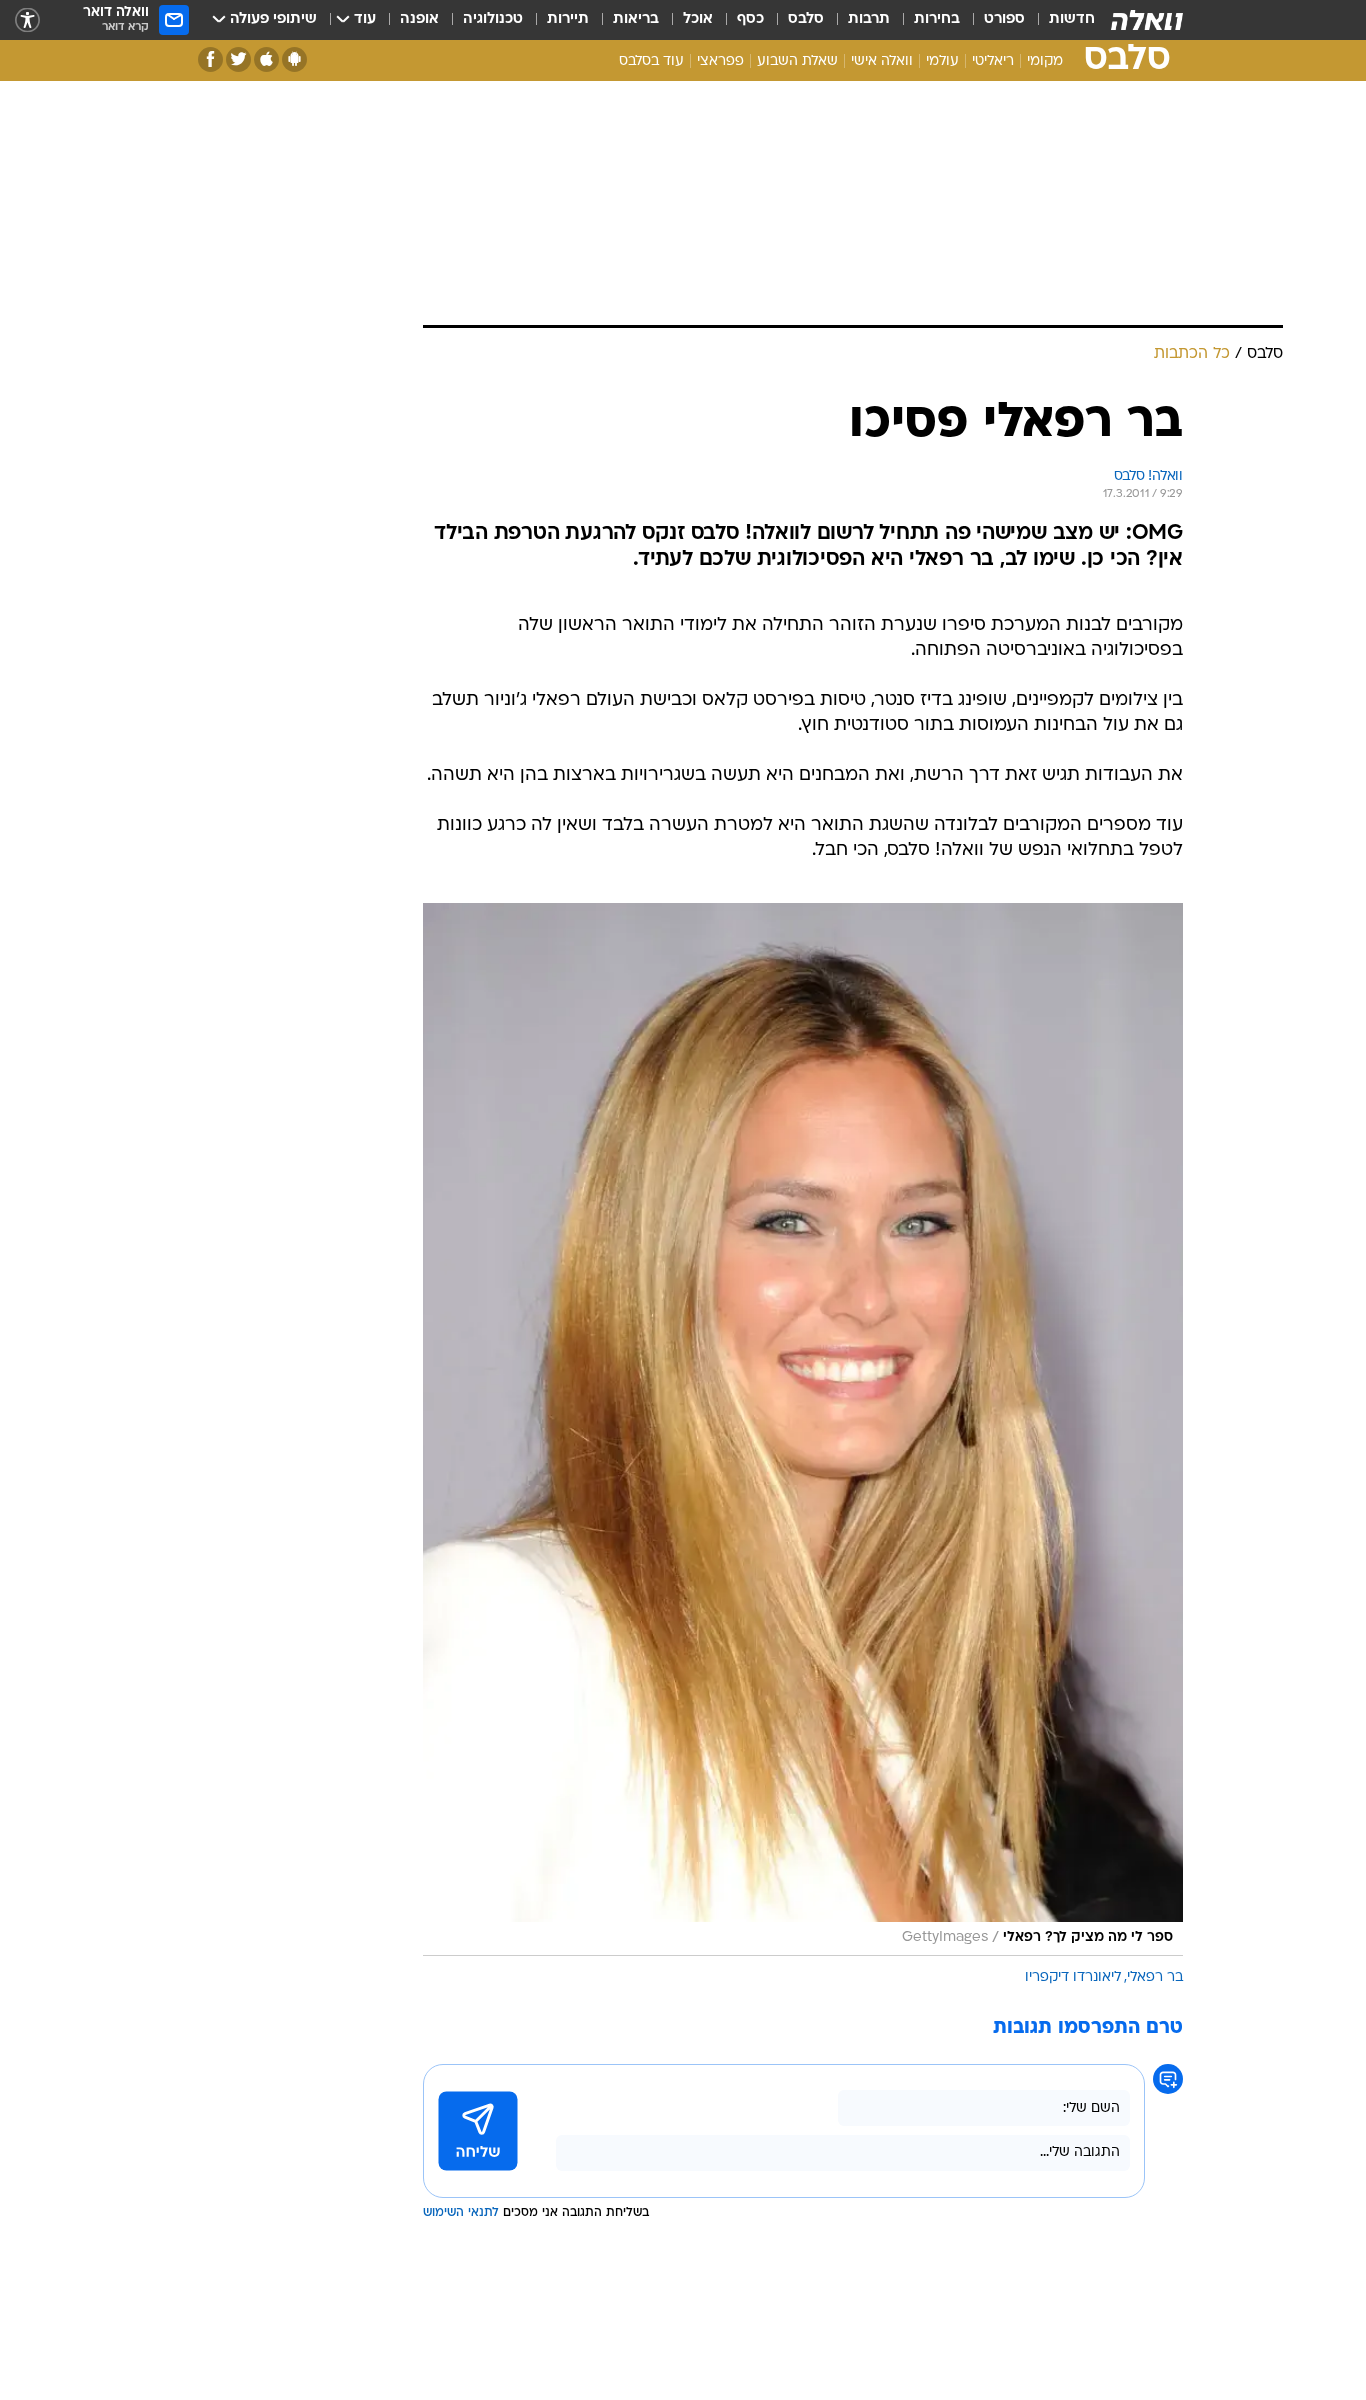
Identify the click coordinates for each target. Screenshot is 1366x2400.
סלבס (806, 19)
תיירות (568, 19)
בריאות (636, 19)
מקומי (1045, 61)
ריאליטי (993, 61)
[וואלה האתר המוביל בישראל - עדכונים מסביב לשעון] (1147, 20)
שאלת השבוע (797, 61)
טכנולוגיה (493, 19)
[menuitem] (1060, 20)
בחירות (937, 19)
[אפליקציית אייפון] (266, 59)
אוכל (698, 19)
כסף (750, 19)
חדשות (1072, 19)
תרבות (869, 19)
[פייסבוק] (210, 59)
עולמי (942, 61)
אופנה (419, 19)
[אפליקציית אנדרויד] (294, 59)
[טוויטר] (238, 59)
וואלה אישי (882, 61)
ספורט (1004, 19)
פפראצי (720, 61)
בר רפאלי (1155, 1977)
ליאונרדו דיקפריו (1073, 1977)
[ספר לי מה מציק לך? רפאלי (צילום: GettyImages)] (803, 1429)
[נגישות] (27, 20)
